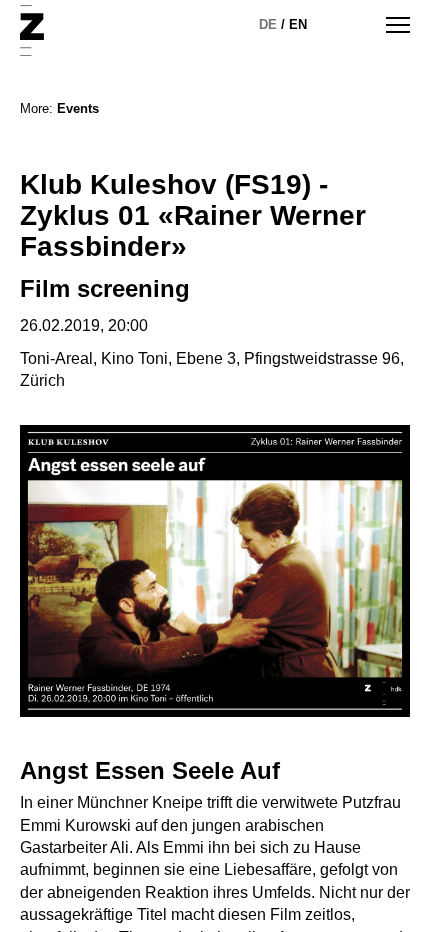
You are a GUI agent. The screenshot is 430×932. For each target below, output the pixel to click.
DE (268, 24)
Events (78, 108)
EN (298, 24)
